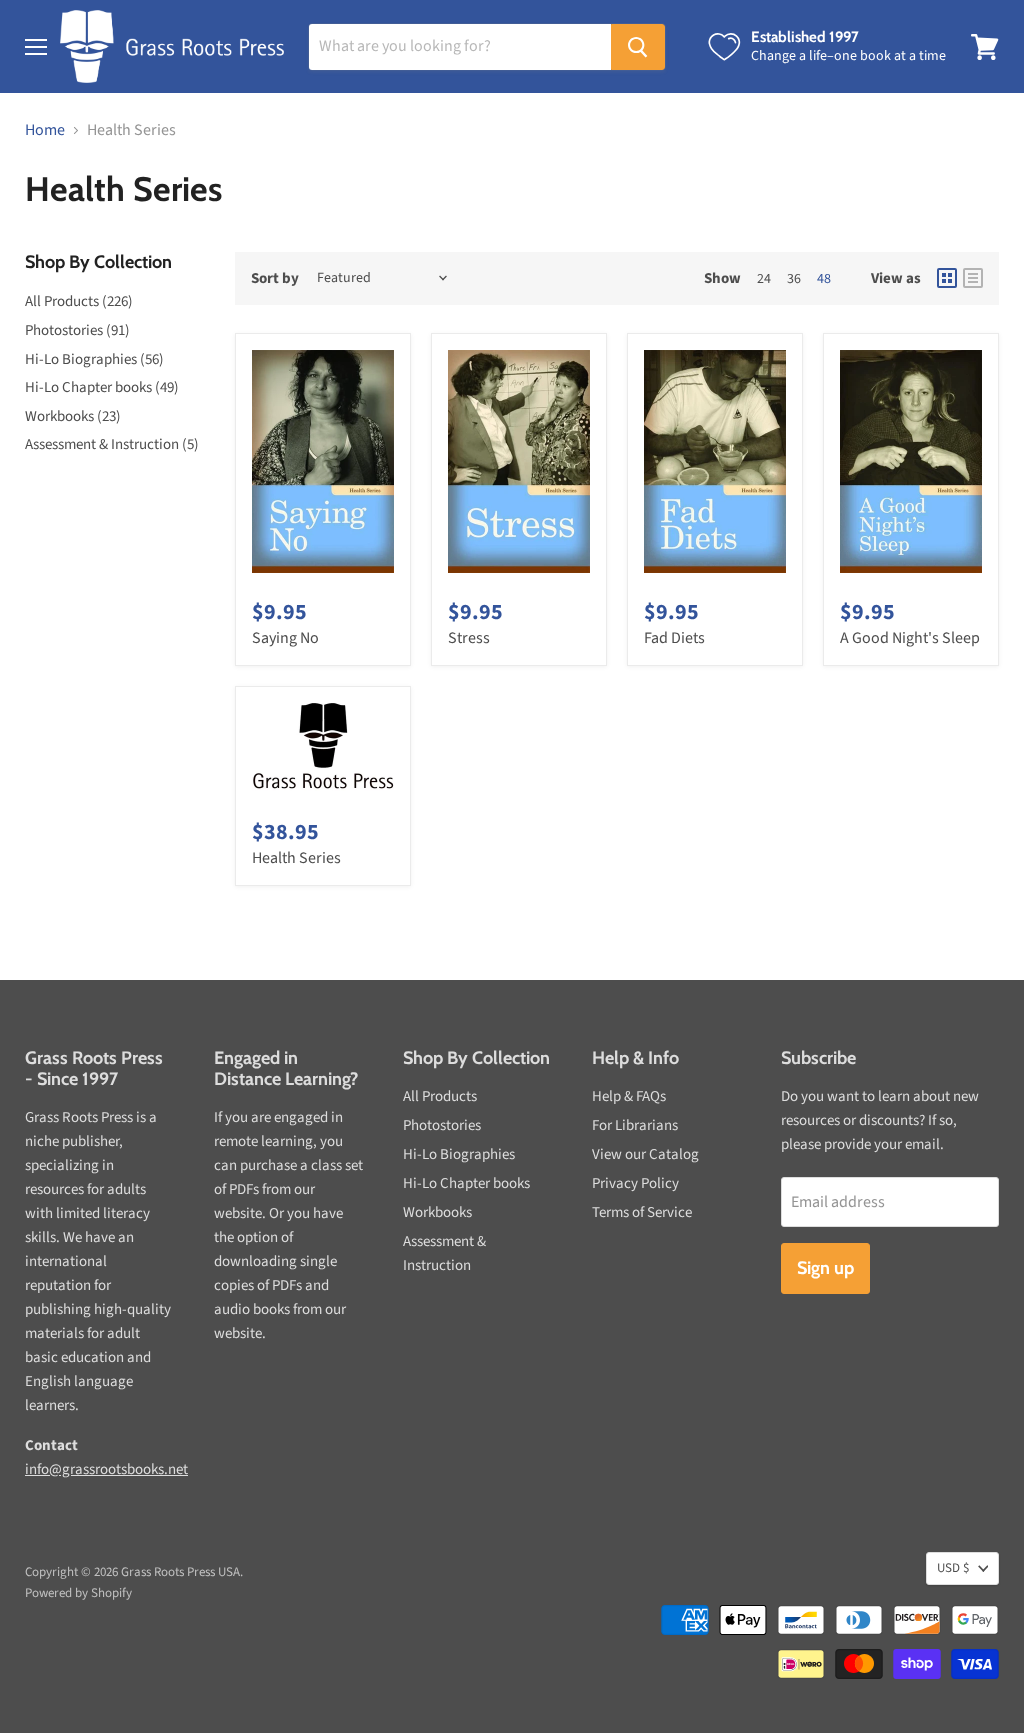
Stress (469, 638)
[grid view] (947, 278)
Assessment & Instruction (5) (112, 444)
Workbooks (437, 1212)
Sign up (825, 1268)
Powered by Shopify (78, 1593)
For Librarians (635, 1125)
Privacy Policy (635, 1183)
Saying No (285, 638)
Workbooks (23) (73, 416)
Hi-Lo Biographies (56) (94, 359)
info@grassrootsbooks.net (106, 1469)
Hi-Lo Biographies (459, 1154)
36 (794, 279)
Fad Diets (674, 638)
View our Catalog (645, 1154)
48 (824, 279)
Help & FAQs (629, 1096)
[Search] (638, 47)
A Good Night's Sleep (910, 638)
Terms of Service (642, 1212)
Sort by (275, 278)
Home (45, 130)
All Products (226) (79, 301)
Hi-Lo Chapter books (466, 1183)
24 (764, 279)
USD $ (953, 1568)
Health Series (296, 858)
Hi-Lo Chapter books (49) (102, 387)
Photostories (442, 1125)
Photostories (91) (77, 330)
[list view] (973, 278)
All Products (440, 1096)
